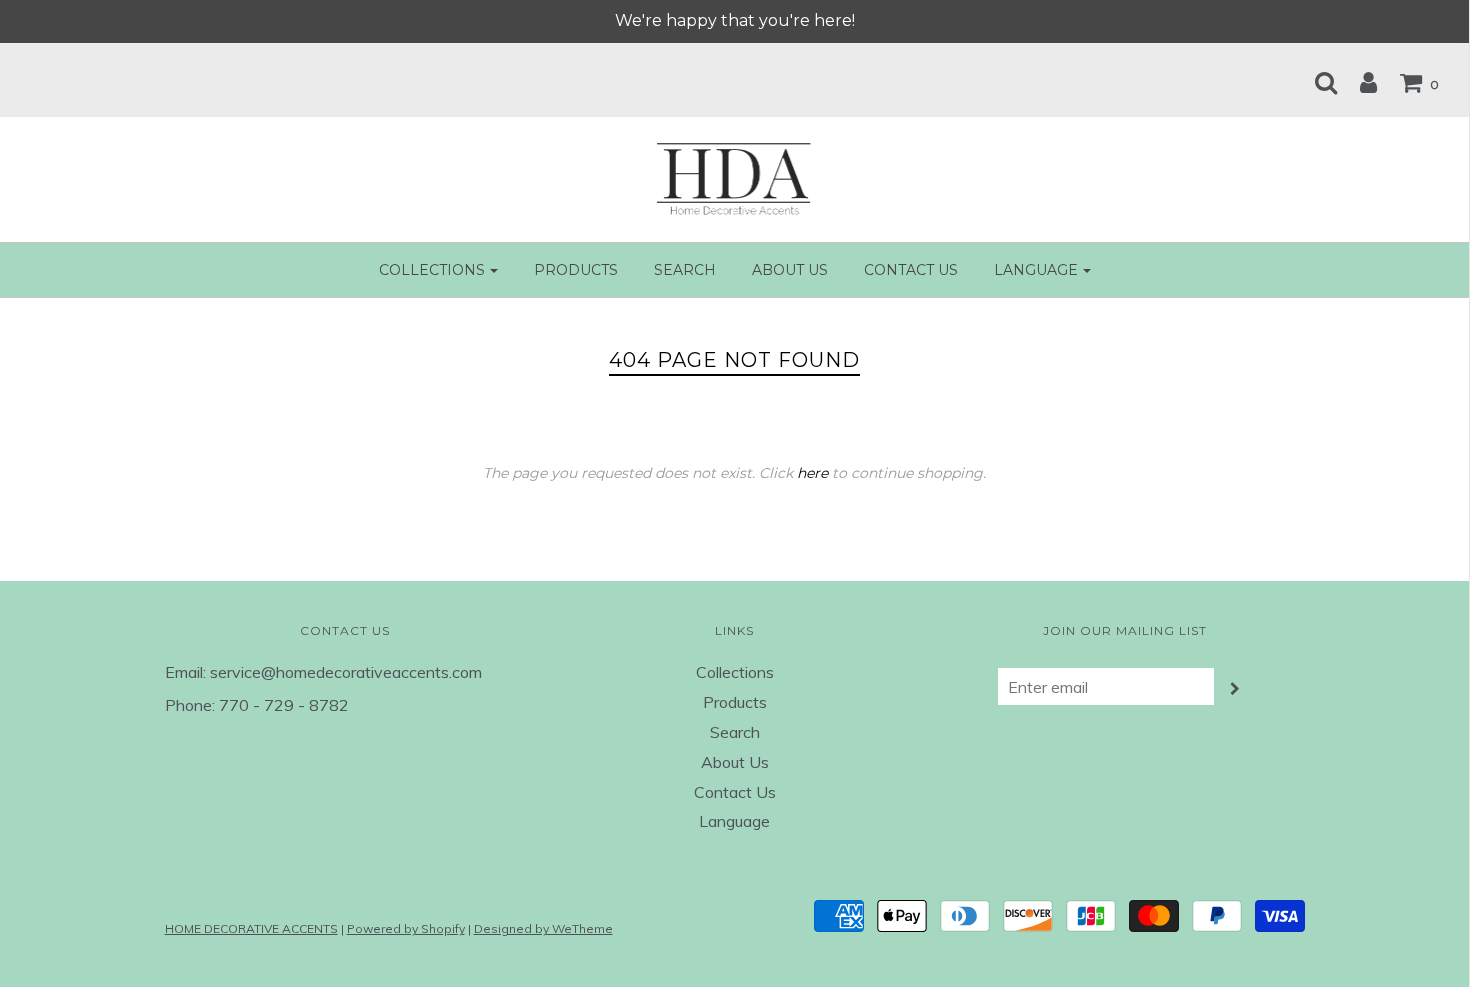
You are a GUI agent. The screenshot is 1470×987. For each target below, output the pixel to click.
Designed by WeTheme (543, 928)
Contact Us (911, 270)
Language (734, 821)
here (812, 473)
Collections (735, 672)
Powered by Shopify (406, 928)
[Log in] (1358, 82)
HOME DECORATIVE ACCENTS (251, 928)
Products (576, 270)
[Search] (1316, 82)
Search (685, 270)
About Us (790, 270)
